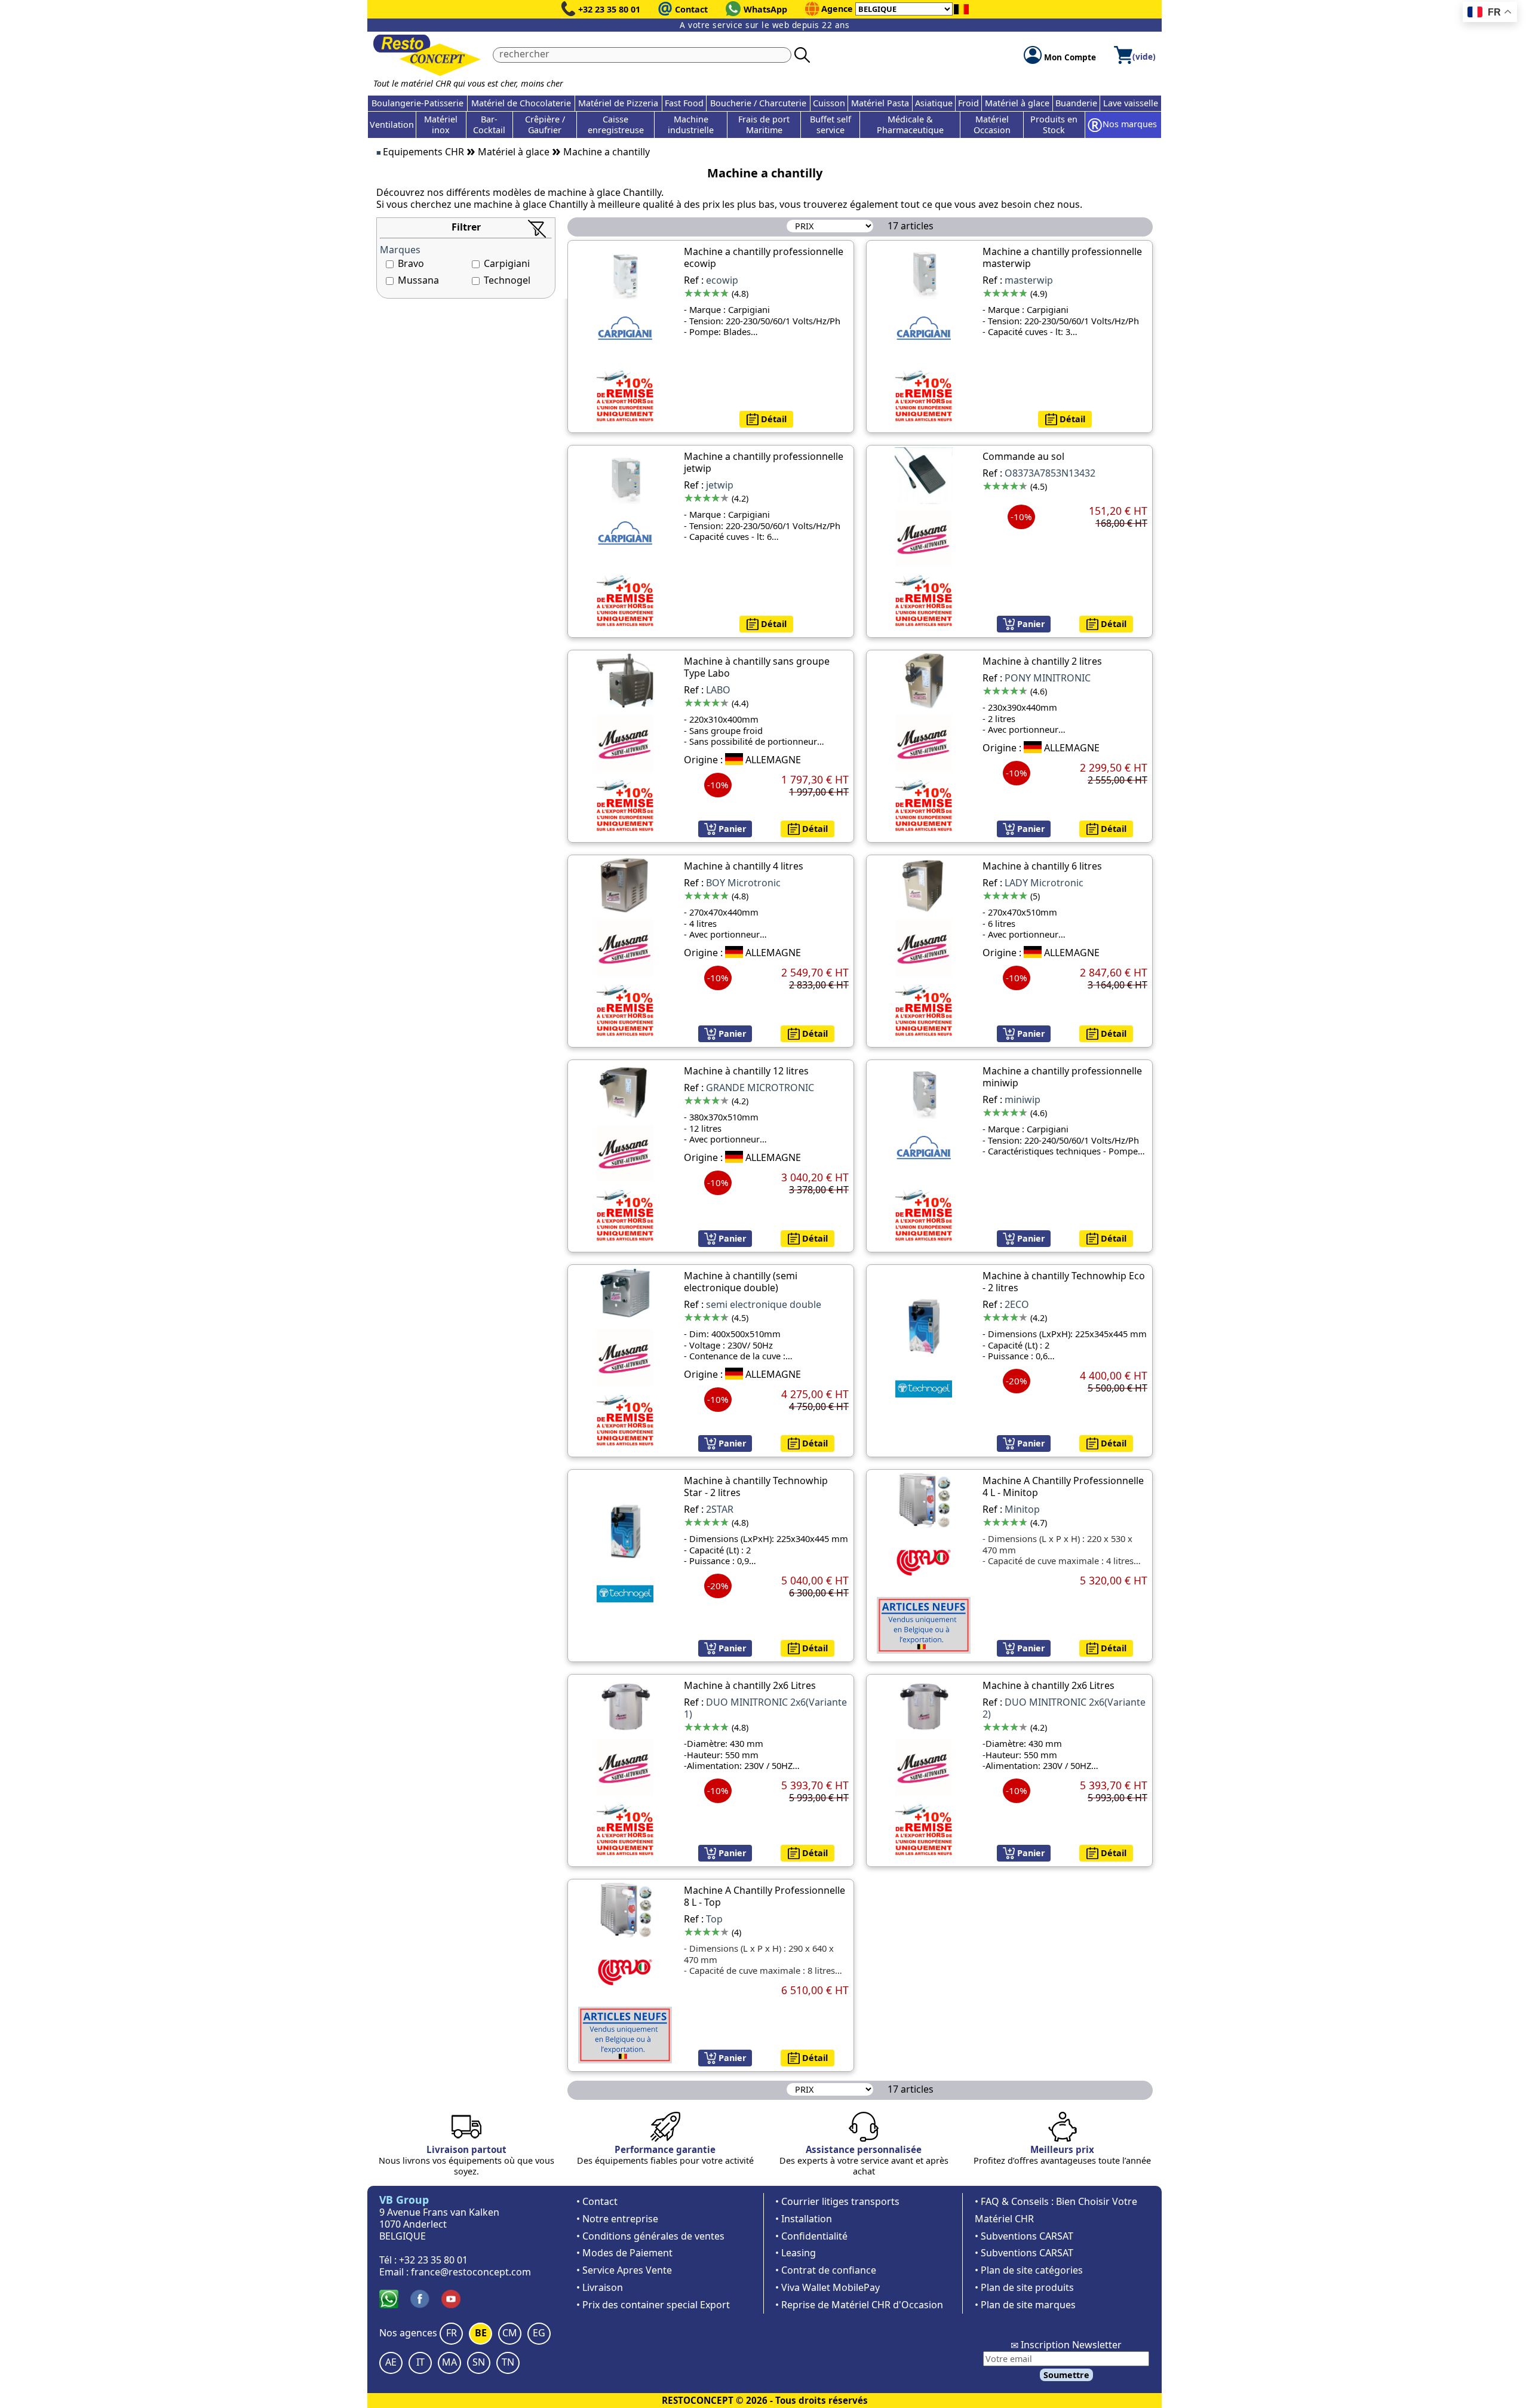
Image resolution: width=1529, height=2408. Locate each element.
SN (479, 2362)
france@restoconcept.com (471, 2272)
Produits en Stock (1054, 125)
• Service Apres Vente (624, 2270)
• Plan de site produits (1024, 2287)
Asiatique (934, 103)
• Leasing (796, 2253)
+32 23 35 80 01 (609, 9)
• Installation (804, 2219)
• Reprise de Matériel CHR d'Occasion (859, 2305)
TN (508, 2362)
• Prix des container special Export (653, 2305)
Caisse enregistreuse (616, 125)
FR (452, 2333)
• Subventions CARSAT (1024, 2236)
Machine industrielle (691, 125)
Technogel (507, 280)
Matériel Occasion (992, 125)
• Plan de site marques (1025, 2305)
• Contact (597, 2201)
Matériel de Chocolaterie (521, 103)
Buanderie (1076, 103)
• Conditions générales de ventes (650, 2236)
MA (449, 2362)
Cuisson (829, 103)
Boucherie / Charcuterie (758, 103)
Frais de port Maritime (764, 125)
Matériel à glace (1017, 103)
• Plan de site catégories (1029, 2270)
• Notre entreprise (617, 2219)
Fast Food (684, 103)
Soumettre (1066, 2375)
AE (391, 2362)
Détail (773, 419)
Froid (968, 103)
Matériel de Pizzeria (618, 103)
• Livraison (600, 2287)
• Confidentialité (811, 2236)
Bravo (411, 263)
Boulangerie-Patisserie (417, 103)
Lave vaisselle (1131, 103)
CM (510, 2333)
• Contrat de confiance (826, 2270)
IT (420, 2362)
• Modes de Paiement (624, 2253)
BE (481, 2333)
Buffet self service (830, 125)
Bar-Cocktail (489, 125)
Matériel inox (441, 125)
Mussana (418, 280)
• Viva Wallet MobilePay (828, 2287)
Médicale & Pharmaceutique (910, 125)
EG (539, 2333)
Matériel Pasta (880, 103)
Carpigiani (507, 263)
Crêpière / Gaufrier (545, 125)
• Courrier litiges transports (837, 2201)
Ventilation (392, 125)
